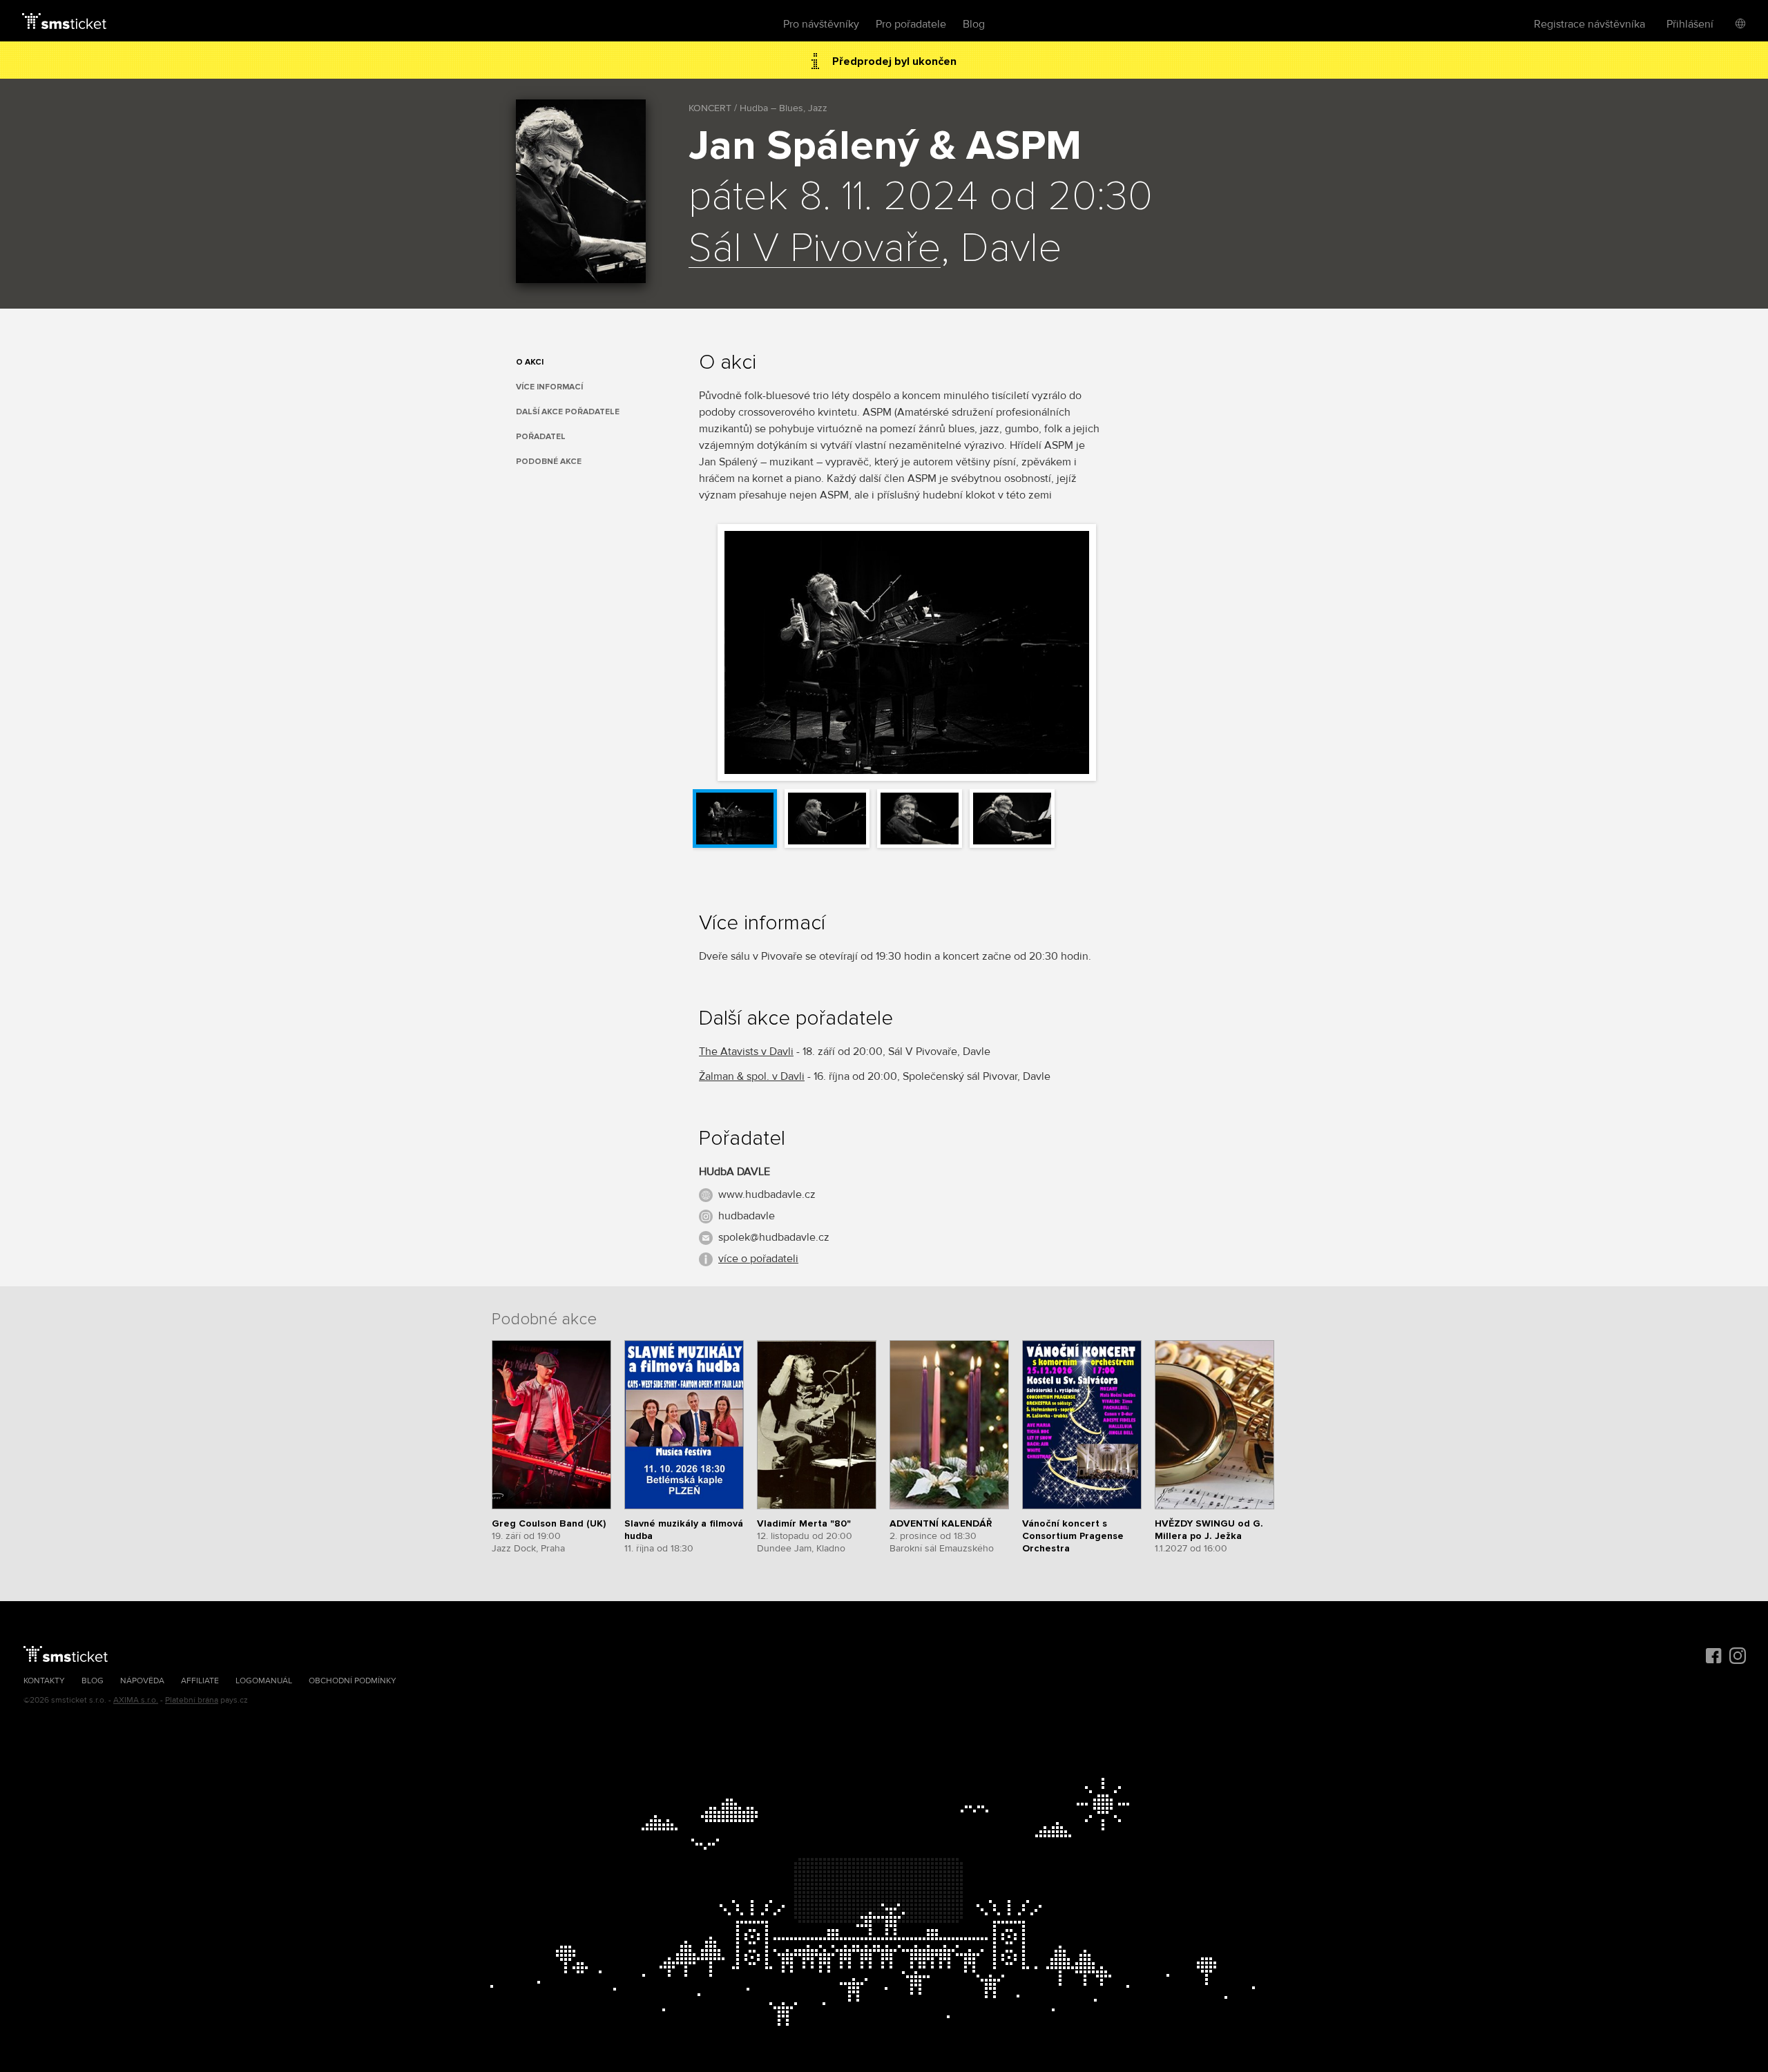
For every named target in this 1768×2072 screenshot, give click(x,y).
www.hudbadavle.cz (767, 1194)
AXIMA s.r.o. (136, 1700)
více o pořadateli (758, 1259)
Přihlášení (1690, 24)
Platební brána (192, 1700)
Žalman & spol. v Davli (752, 1076)
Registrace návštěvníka (1589, 24)
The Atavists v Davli (746, 1052)
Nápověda (142, 1681)
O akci (530, 362)
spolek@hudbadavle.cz (774, 1237)
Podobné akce (549, 462)
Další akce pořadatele (568, 412)
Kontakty (44, 1681)
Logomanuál (264, 1681)
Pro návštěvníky (821, 24)
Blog (974, 24)
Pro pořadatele (911, 24)
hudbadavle (747, 1216)
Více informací (549, 387)
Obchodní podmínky (353, 1681)
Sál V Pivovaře (815, 249)
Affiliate (200, 1681)
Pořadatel (541, 437)
